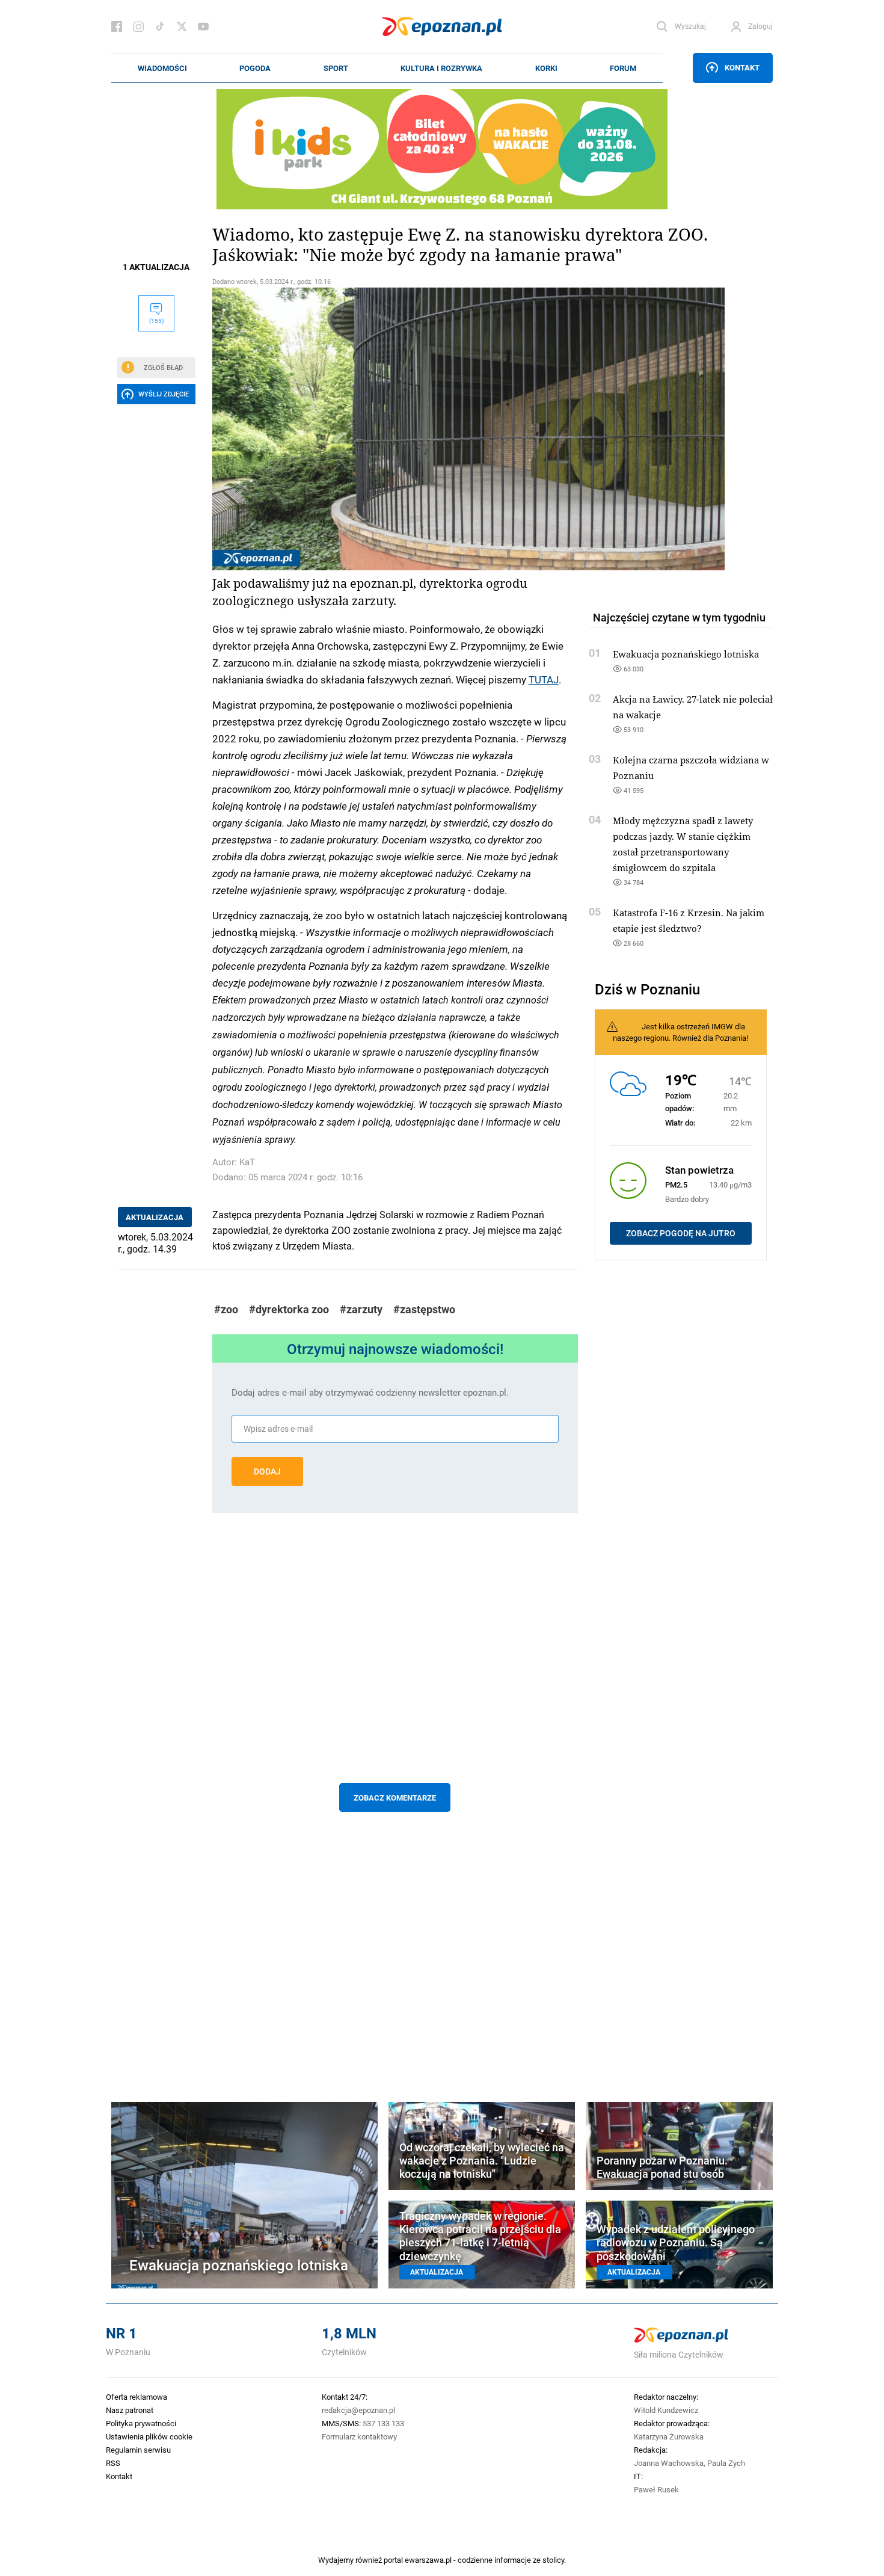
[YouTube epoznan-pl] (203, 26)
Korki (546, 68)
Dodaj (267, 1471)
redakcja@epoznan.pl (358, 2410)
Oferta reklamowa (137, 2397)
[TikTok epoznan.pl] (160, 26)
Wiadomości (162, 68)
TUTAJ (544, 679)
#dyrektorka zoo (289, 1309)
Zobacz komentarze (395, 1798)
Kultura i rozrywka (441, 68)
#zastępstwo (424, 1309)
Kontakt (742, 67)
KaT (247, 1162)
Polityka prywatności (141, 2423)
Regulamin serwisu (138, 2450)
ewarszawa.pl (428, 2560)
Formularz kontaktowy (359, 2436)
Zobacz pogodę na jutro (681, 1233)
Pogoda (255, 68)
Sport (336, 68)
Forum (623, 68)
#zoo (226, 1309)
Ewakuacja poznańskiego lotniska (686, 654)
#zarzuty (361, 1309)
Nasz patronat (130, 2410)
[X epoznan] (182, 26)
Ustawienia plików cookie (149, 2436)
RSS (113, 2463)
